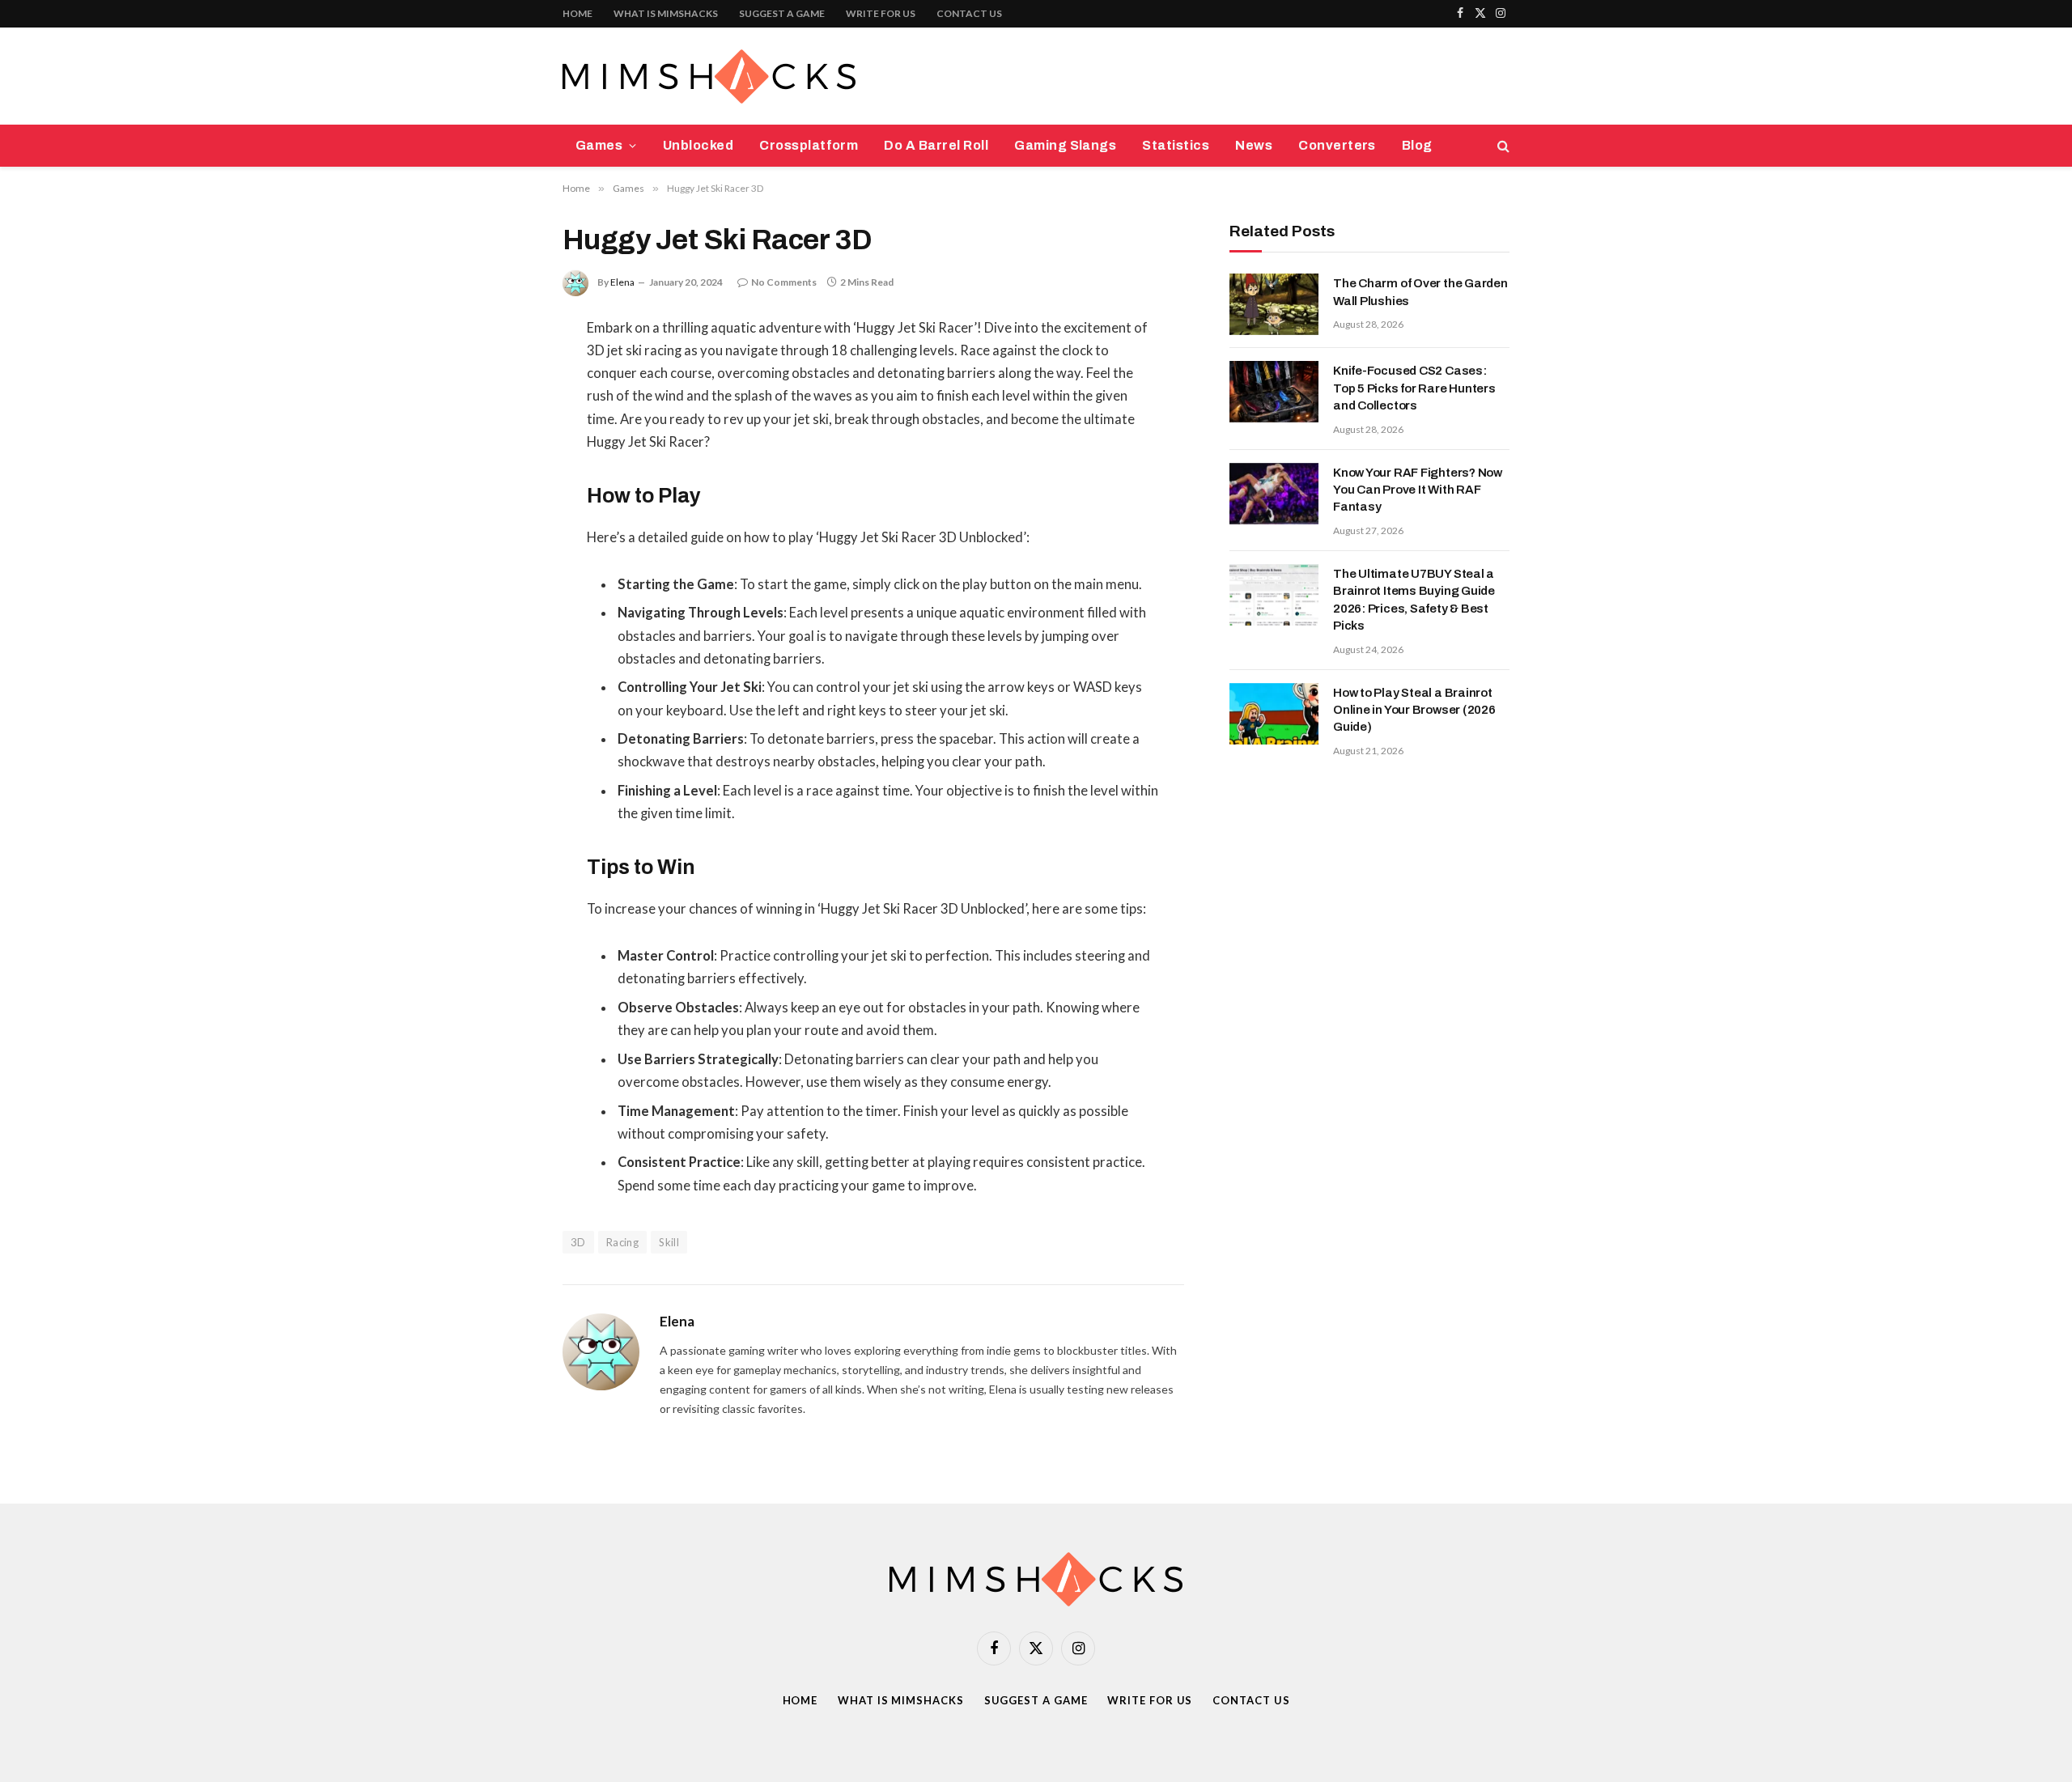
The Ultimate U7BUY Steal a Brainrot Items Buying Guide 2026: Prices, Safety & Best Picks (1414, 600)
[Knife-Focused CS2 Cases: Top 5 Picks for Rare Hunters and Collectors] (1274, 392)
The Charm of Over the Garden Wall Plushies (1420, 292)
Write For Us (881, 13)
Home (577, 13)
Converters (1337, 145)
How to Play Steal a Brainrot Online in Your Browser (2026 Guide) (1414, 710)
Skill (669, 1242)
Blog (1417, 145)
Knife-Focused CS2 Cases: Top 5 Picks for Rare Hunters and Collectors (1414, 388)
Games (599, 145)
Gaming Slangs (1065, 145)
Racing (622, 1242)
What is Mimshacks (666, 13)
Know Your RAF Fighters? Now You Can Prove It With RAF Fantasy (1418, 490)
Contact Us (969, 13)
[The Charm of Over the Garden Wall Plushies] (1274, 304)
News (1254, 145)
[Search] (1502, 146)
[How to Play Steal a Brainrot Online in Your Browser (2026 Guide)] (1274, 714)
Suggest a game (782, 13)
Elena (622, 282)
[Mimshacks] (709, 76)
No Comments (784, 282)
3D (578, 1242)
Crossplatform (809, 145)
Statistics (1176, 145)
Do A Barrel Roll (936, 145)
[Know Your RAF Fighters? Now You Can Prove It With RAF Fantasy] (1274, 494)
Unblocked (698, 145)
